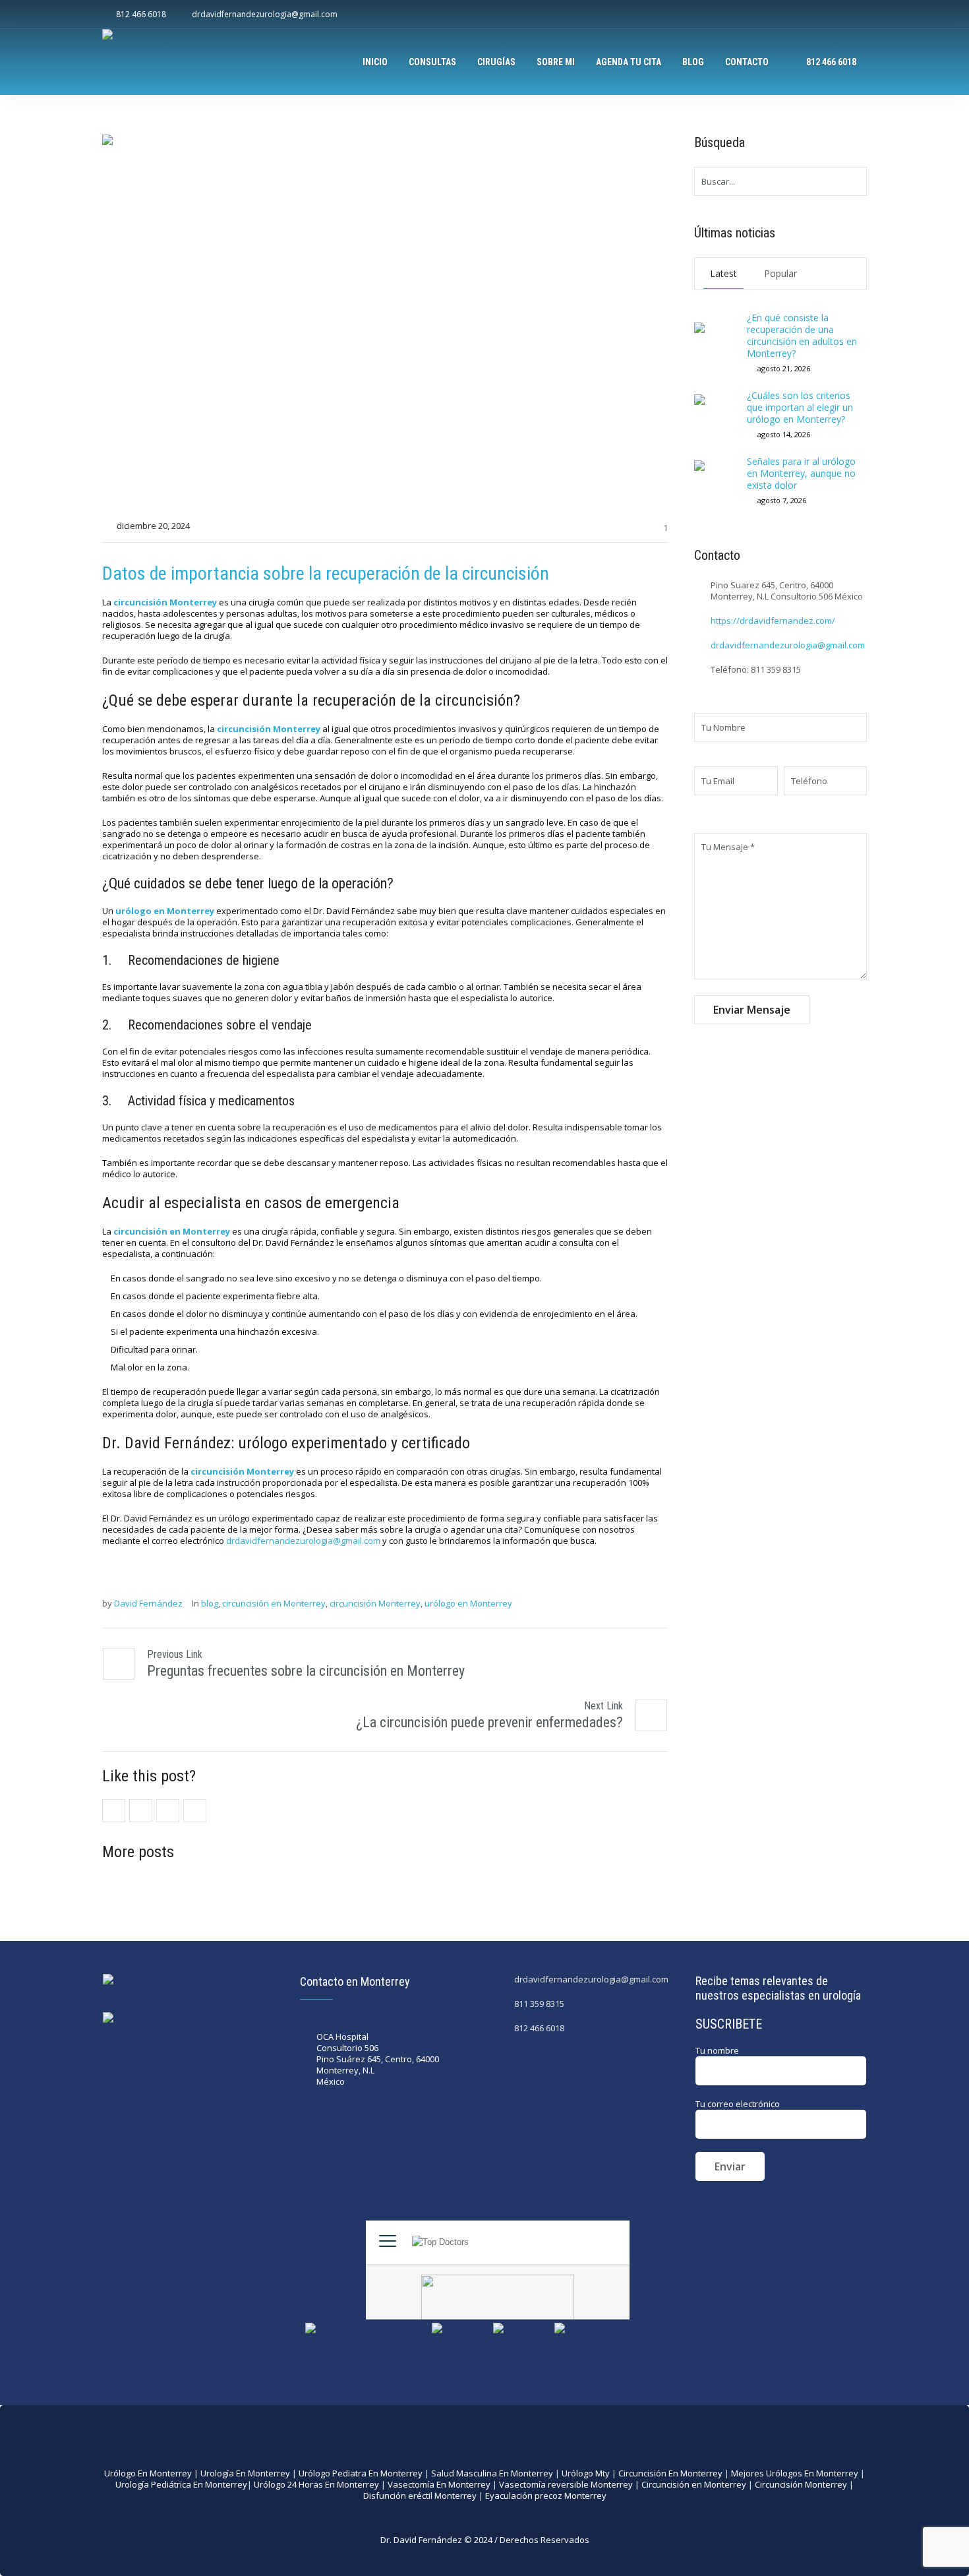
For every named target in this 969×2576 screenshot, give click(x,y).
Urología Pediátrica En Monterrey (181, 2484)
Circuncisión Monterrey (801, 2484)
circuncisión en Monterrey (274, 1604)
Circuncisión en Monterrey (694, 2484)
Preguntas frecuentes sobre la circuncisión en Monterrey (306, 1671)
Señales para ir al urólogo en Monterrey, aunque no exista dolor (801, 473)
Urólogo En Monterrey (148, 2473)
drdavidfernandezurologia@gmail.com (303, 1541)
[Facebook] (815, 15)
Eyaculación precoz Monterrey (546, 2496)
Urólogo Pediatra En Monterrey (361, 2473)
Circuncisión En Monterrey (670, 2473)
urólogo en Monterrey (468, 1604)
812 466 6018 (539, 2028)
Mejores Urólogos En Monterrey (795, 2473)
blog (210, 1604)
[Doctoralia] (857, 15)
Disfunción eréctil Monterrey (420, 2496)
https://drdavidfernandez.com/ (773, 621)
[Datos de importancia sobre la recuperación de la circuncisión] (385, 322)
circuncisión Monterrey (375, 1604)
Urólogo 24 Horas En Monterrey (316, 2484)
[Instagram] (836, 15)
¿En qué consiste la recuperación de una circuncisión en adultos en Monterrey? (802, 335)
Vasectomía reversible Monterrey (566, 2484)
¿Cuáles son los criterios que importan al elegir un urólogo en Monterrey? (800, 407)
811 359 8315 (539, 2004)
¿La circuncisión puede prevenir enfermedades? (489, 1722)
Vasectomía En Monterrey (439, 2484)
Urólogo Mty (586, 2473)
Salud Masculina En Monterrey (492, 2473)
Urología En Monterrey (245, 2473)
